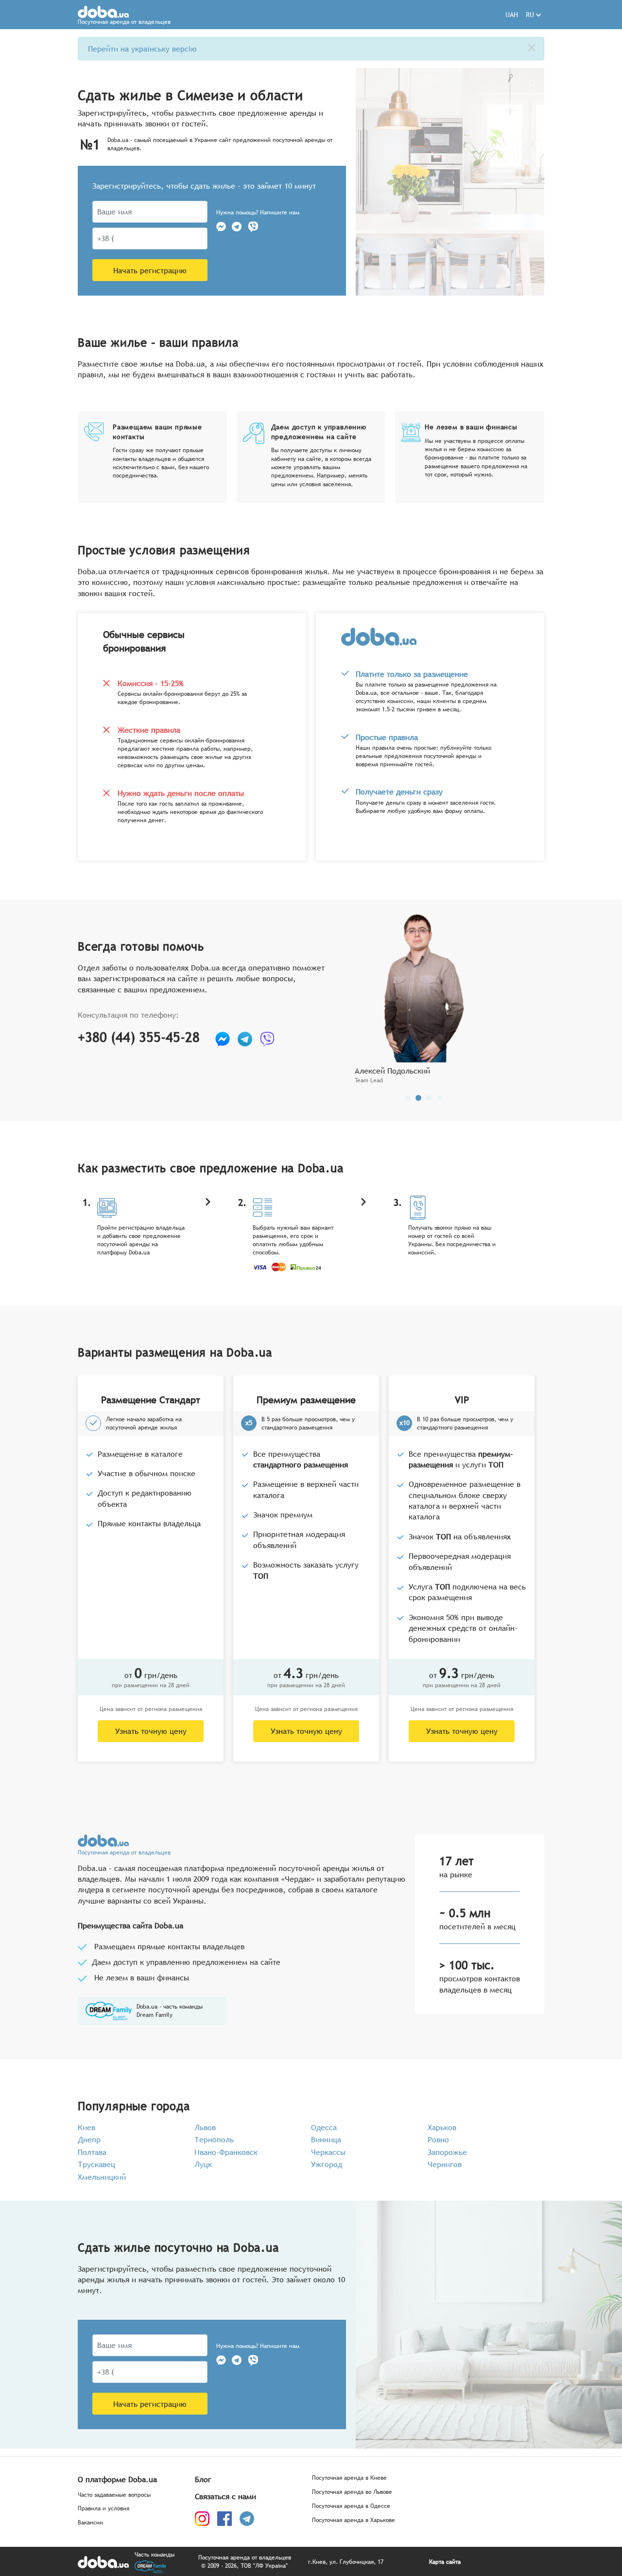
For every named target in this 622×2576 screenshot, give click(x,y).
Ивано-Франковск (226, 2152)
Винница (326, 2139)
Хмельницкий (102, 2177)
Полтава (92, 2152)
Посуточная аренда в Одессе (351, 2506)
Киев (86, 2127)
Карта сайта (445, 2562)
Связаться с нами (225, 2496)
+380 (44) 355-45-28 (139, 1037)
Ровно (438, 2139)
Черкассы (328, 2152)
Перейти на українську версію (142, 49)
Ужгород (327, 2164)
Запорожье (447, 2152)
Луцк (203, 2164)
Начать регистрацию (150, 270)
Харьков (442, 2127)
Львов (205, 2127)
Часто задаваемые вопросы (114, 2495)
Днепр (89, 2139)
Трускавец (96, 2164)
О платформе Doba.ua (117, 2479)
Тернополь (214, 2139)
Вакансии (90, 2523)
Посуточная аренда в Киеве (349, 2478)
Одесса (324, 2127)
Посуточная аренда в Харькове (354, 2520)
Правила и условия (104, 2509)
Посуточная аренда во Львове (352, 2492)
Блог (203, 2479)
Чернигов (445, 2164)
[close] (532, 48)
